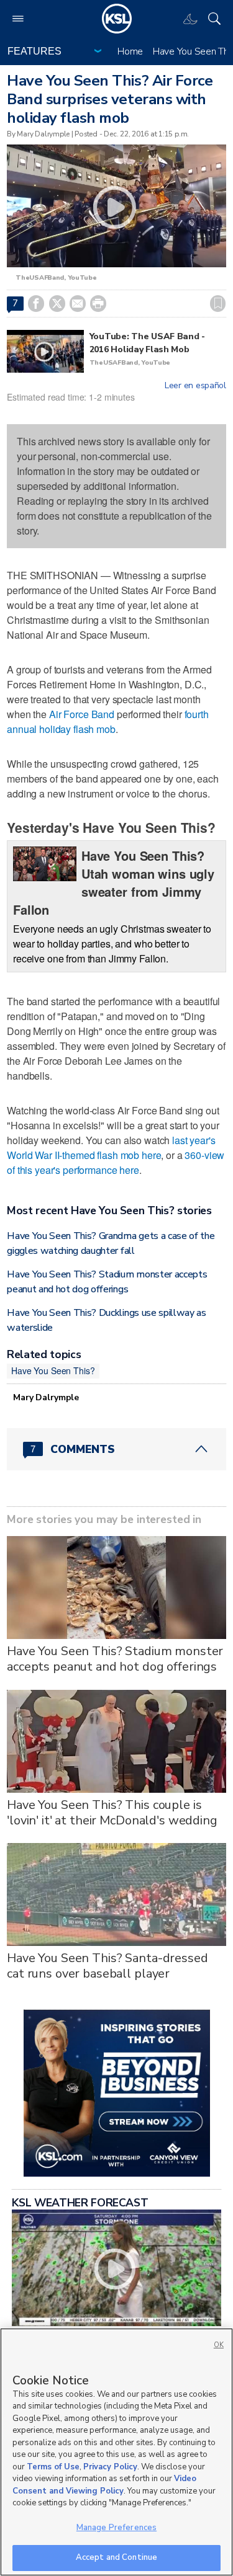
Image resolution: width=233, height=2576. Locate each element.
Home (130, 51)
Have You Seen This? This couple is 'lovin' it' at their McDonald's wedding (112, 1813)
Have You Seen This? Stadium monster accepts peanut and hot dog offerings (115, 1659)
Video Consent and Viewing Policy (104, 2485)
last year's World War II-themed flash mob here (111, 1148)
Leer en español (195, 386)
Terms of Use (53, 2467)
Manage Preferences (116, 2528)
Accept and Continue (116, 2557)
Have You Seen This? (53, 1370)
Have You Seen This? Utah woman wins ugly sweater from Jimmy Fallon (114, 882)
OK (219, 2345)
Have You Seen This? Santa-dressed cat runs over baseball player (107, 1966)
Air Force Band (82, 714)
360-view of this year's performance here (116, 1162)
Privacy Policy (110, 2467)
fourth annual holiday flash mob (108, 722)
